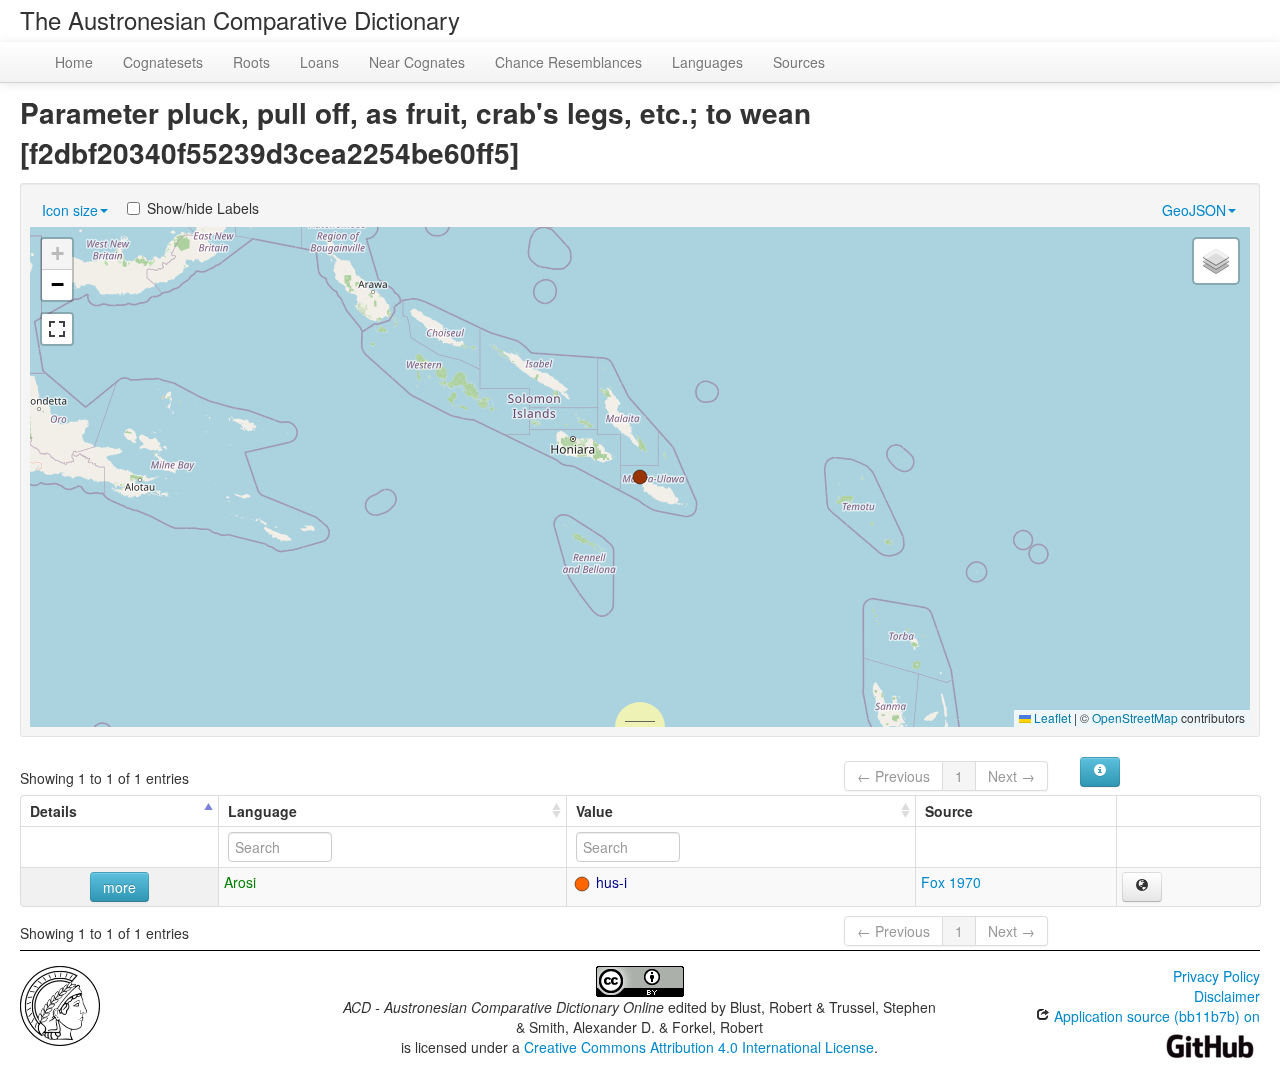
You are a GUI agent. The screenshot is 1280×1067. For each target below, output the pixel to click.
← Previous (893, 776)
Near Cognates (417, 62)
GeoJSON (1194, 210)
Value (594, 811)
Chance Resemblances (568, 62)
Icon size (70, 210)
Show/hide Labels (203, 208)
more (119, 887)
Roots (251, 62)
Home (74, 62)
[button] (640, 477)
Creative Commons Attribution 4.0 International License (699, 1047)
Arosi (240, 882)
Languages (707, 62)
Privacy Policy (1216, 976)
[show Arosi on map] (1142, 887)
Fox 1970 (951, 882)
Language (262, 811)
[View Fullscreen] (57, 329)
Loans (319, 62)
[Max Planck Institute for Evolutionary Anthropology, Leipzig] (60, 1004)
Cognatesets (163, 62)
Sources (799, 62)
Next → (1011, 776)
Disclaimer (1227, 996)
